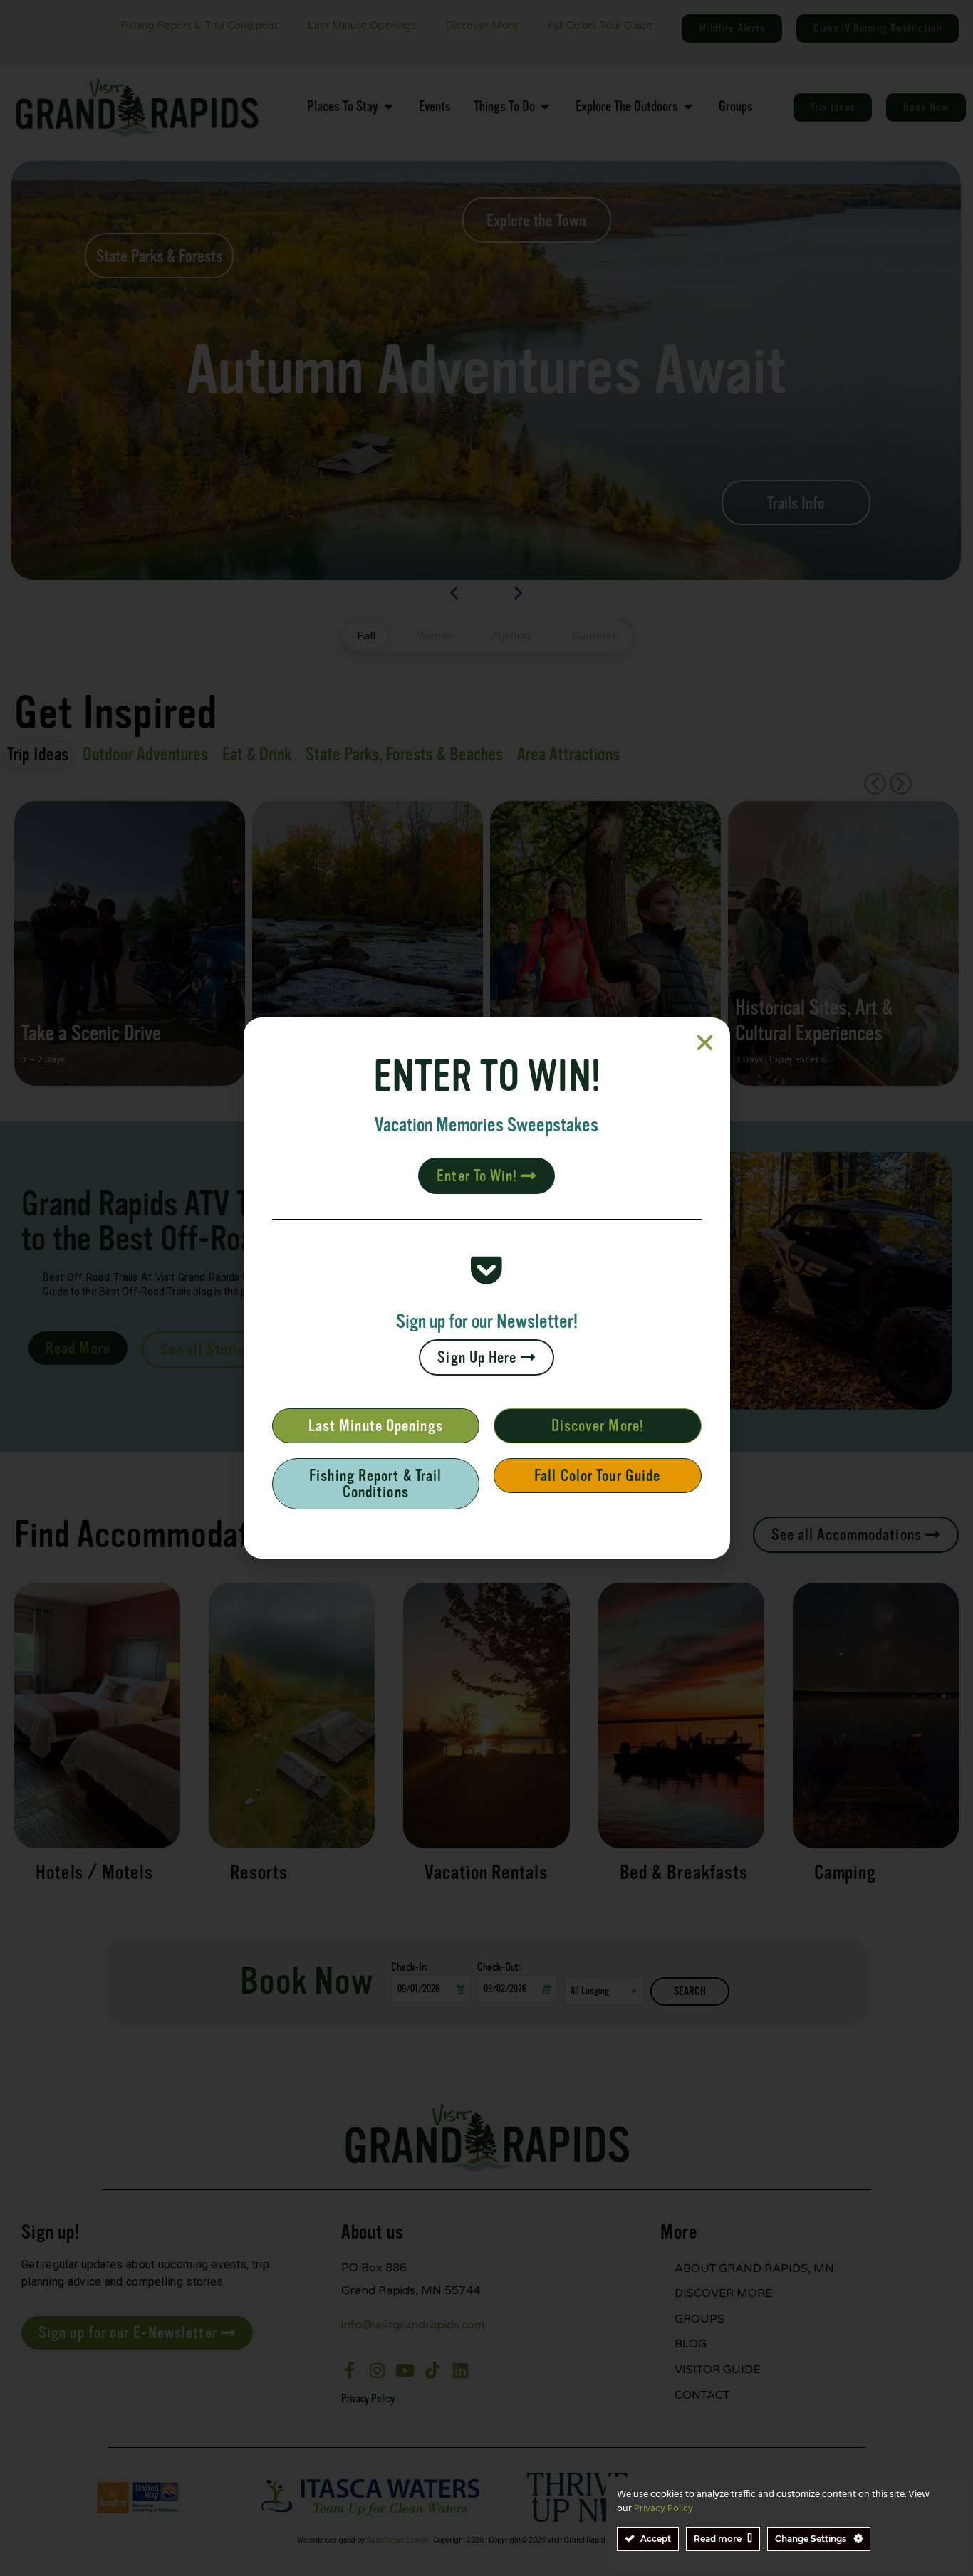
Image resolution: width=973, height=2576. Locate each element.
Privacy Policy (664, 2509)
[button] (705, 1043)
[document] (486, 1288)
